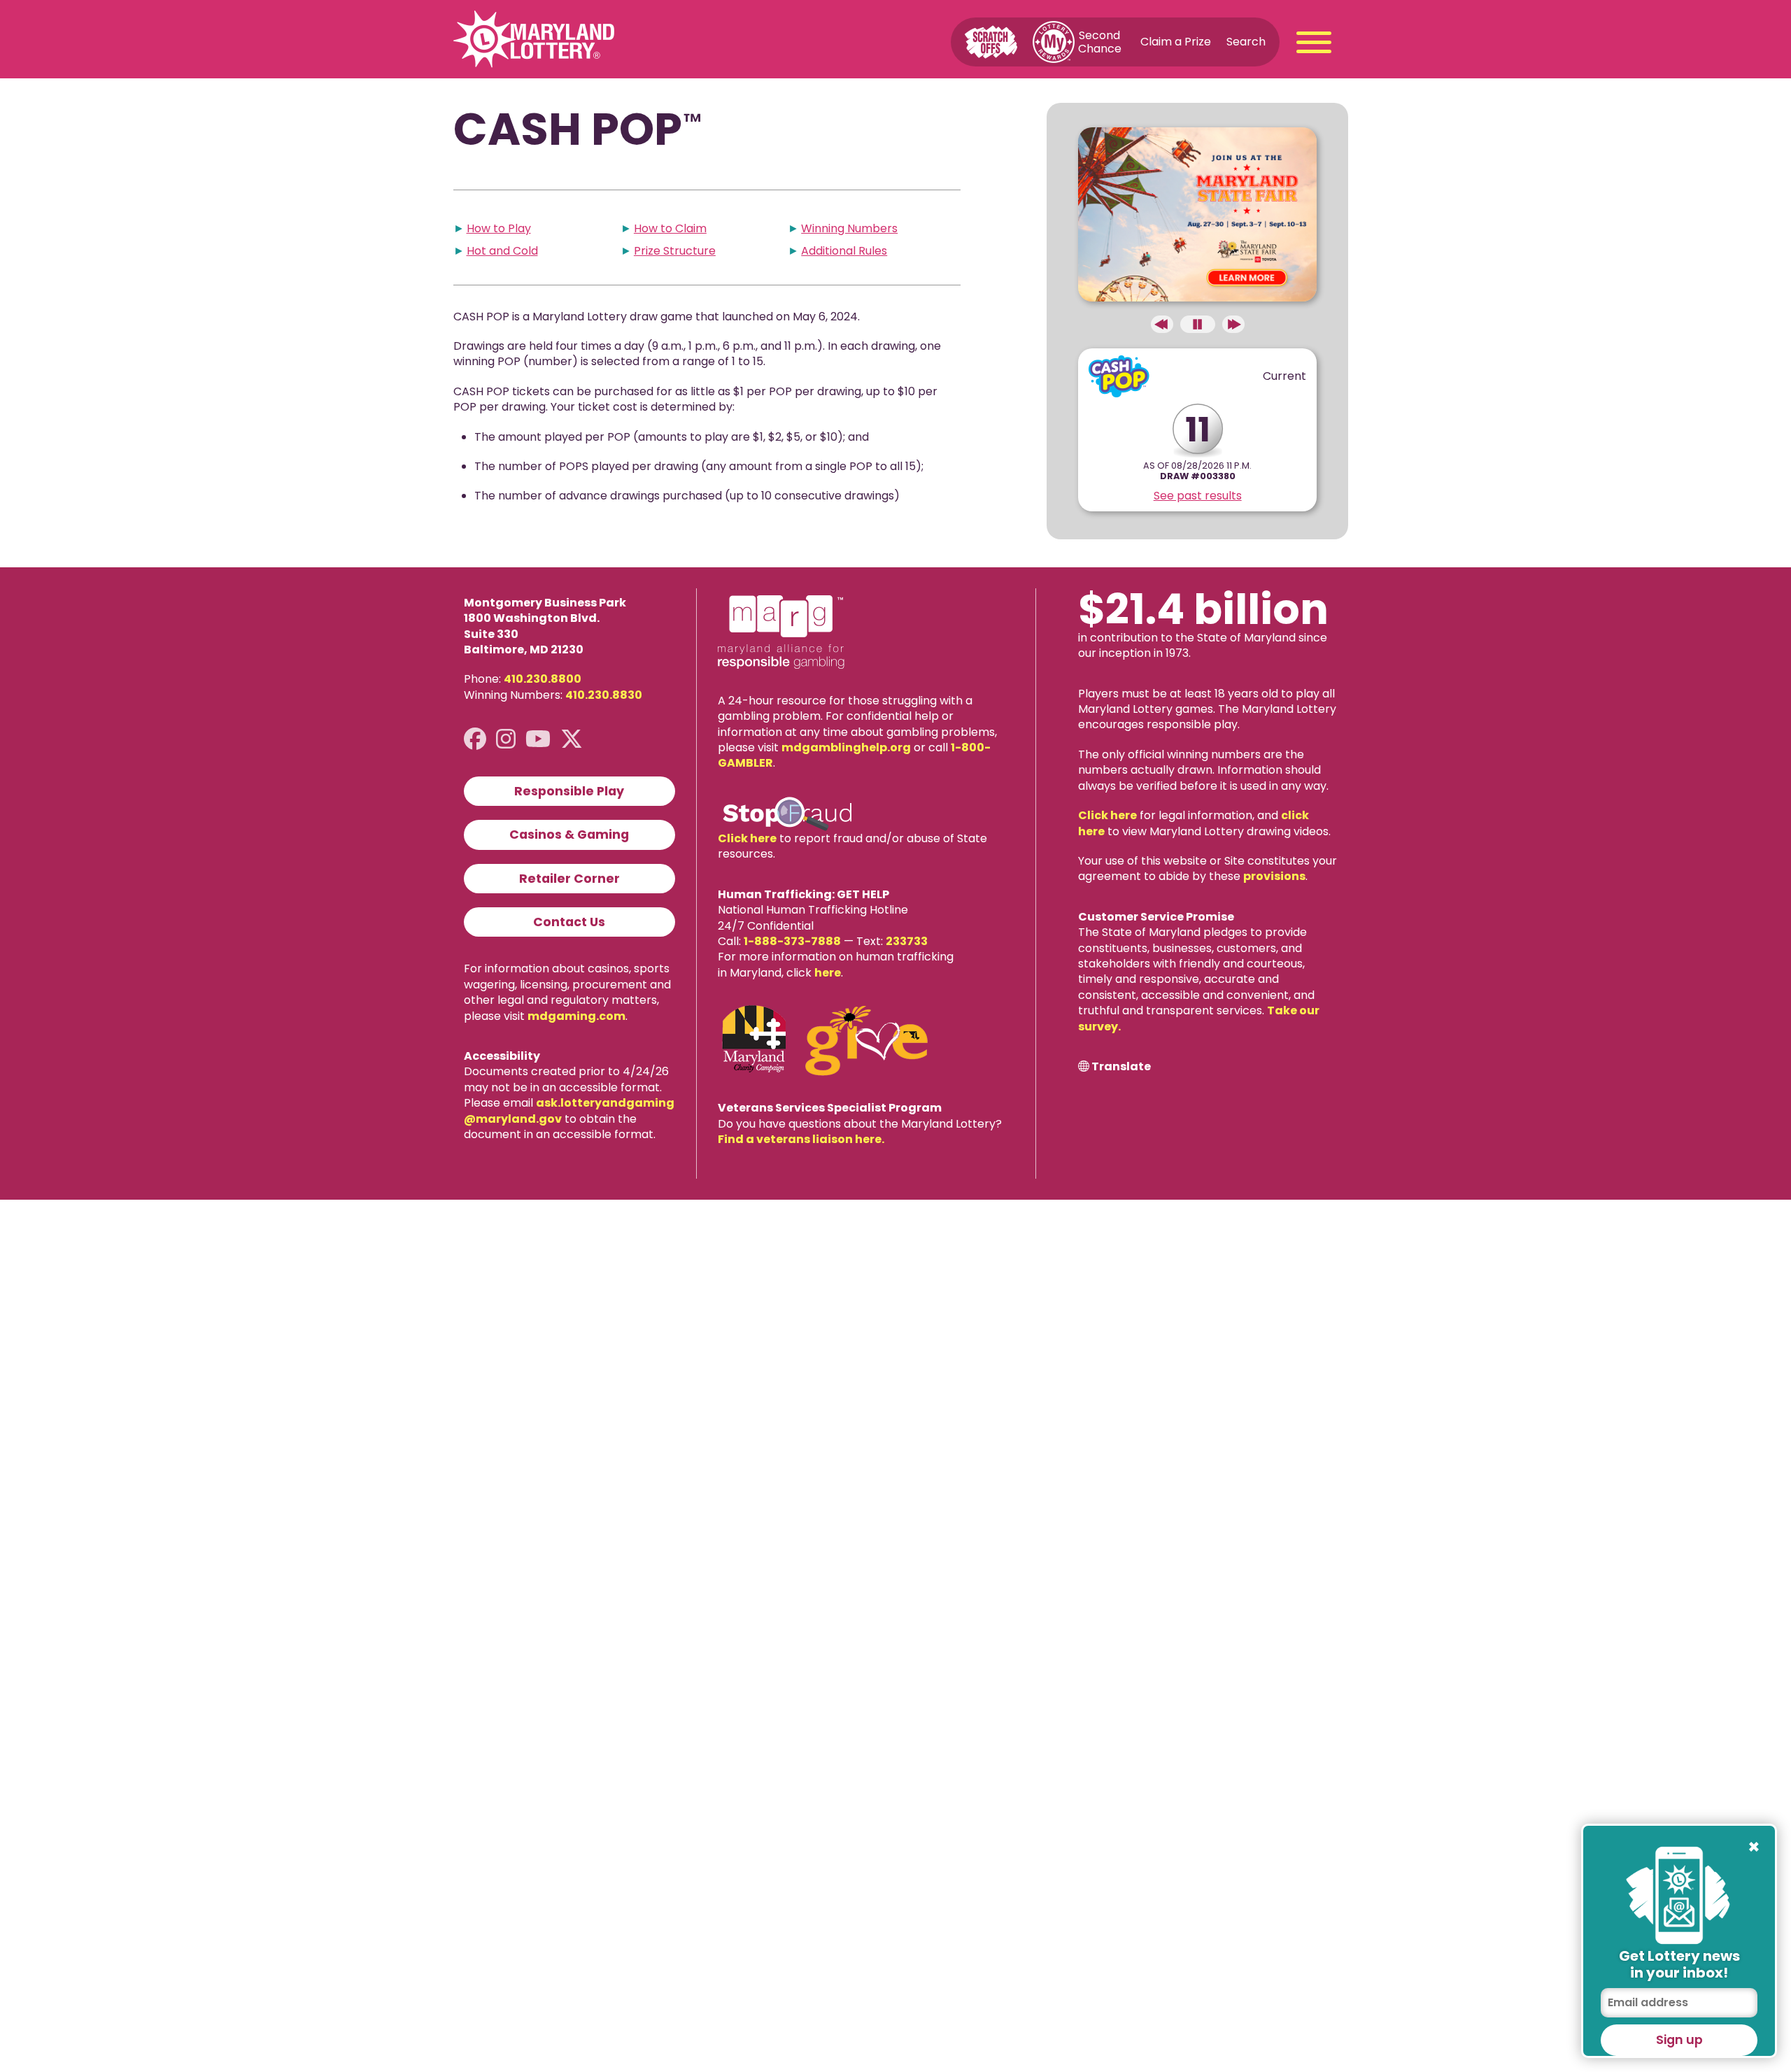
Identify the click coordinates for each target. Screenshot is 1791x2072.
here (828, 973)
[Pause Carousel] (1198, 324)
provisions (1274, 876)
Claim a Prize (1176, 42)
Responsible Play (569, 791)
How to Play (499, 228)
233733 (907, 941)
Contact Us (569, 922)
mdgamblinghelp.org (846, 747)
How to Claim (670, 228)
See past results (1198, 496)
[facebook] (475, 739)
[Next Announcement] (1233, 324)
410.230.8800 (543, 679)
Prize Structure (675, 251)
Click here (747, 838)
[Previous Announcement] (1162, 324)
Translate (1121, 1067)
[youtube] (538, 739)
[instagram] (506, 739)
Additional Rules (844, 251)
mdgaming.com (576, 1016)
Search (1246, 42)
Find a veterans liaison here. (801, 1139)
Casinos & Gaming (569, 835)
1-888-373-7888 (792, 941)
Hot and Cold (502, 251)
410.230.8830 (604, 695)
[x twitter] (572, 739)
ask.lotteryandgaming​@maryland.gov (569, 1110)
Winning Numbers (849, 228)
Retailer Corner (569, 879)
